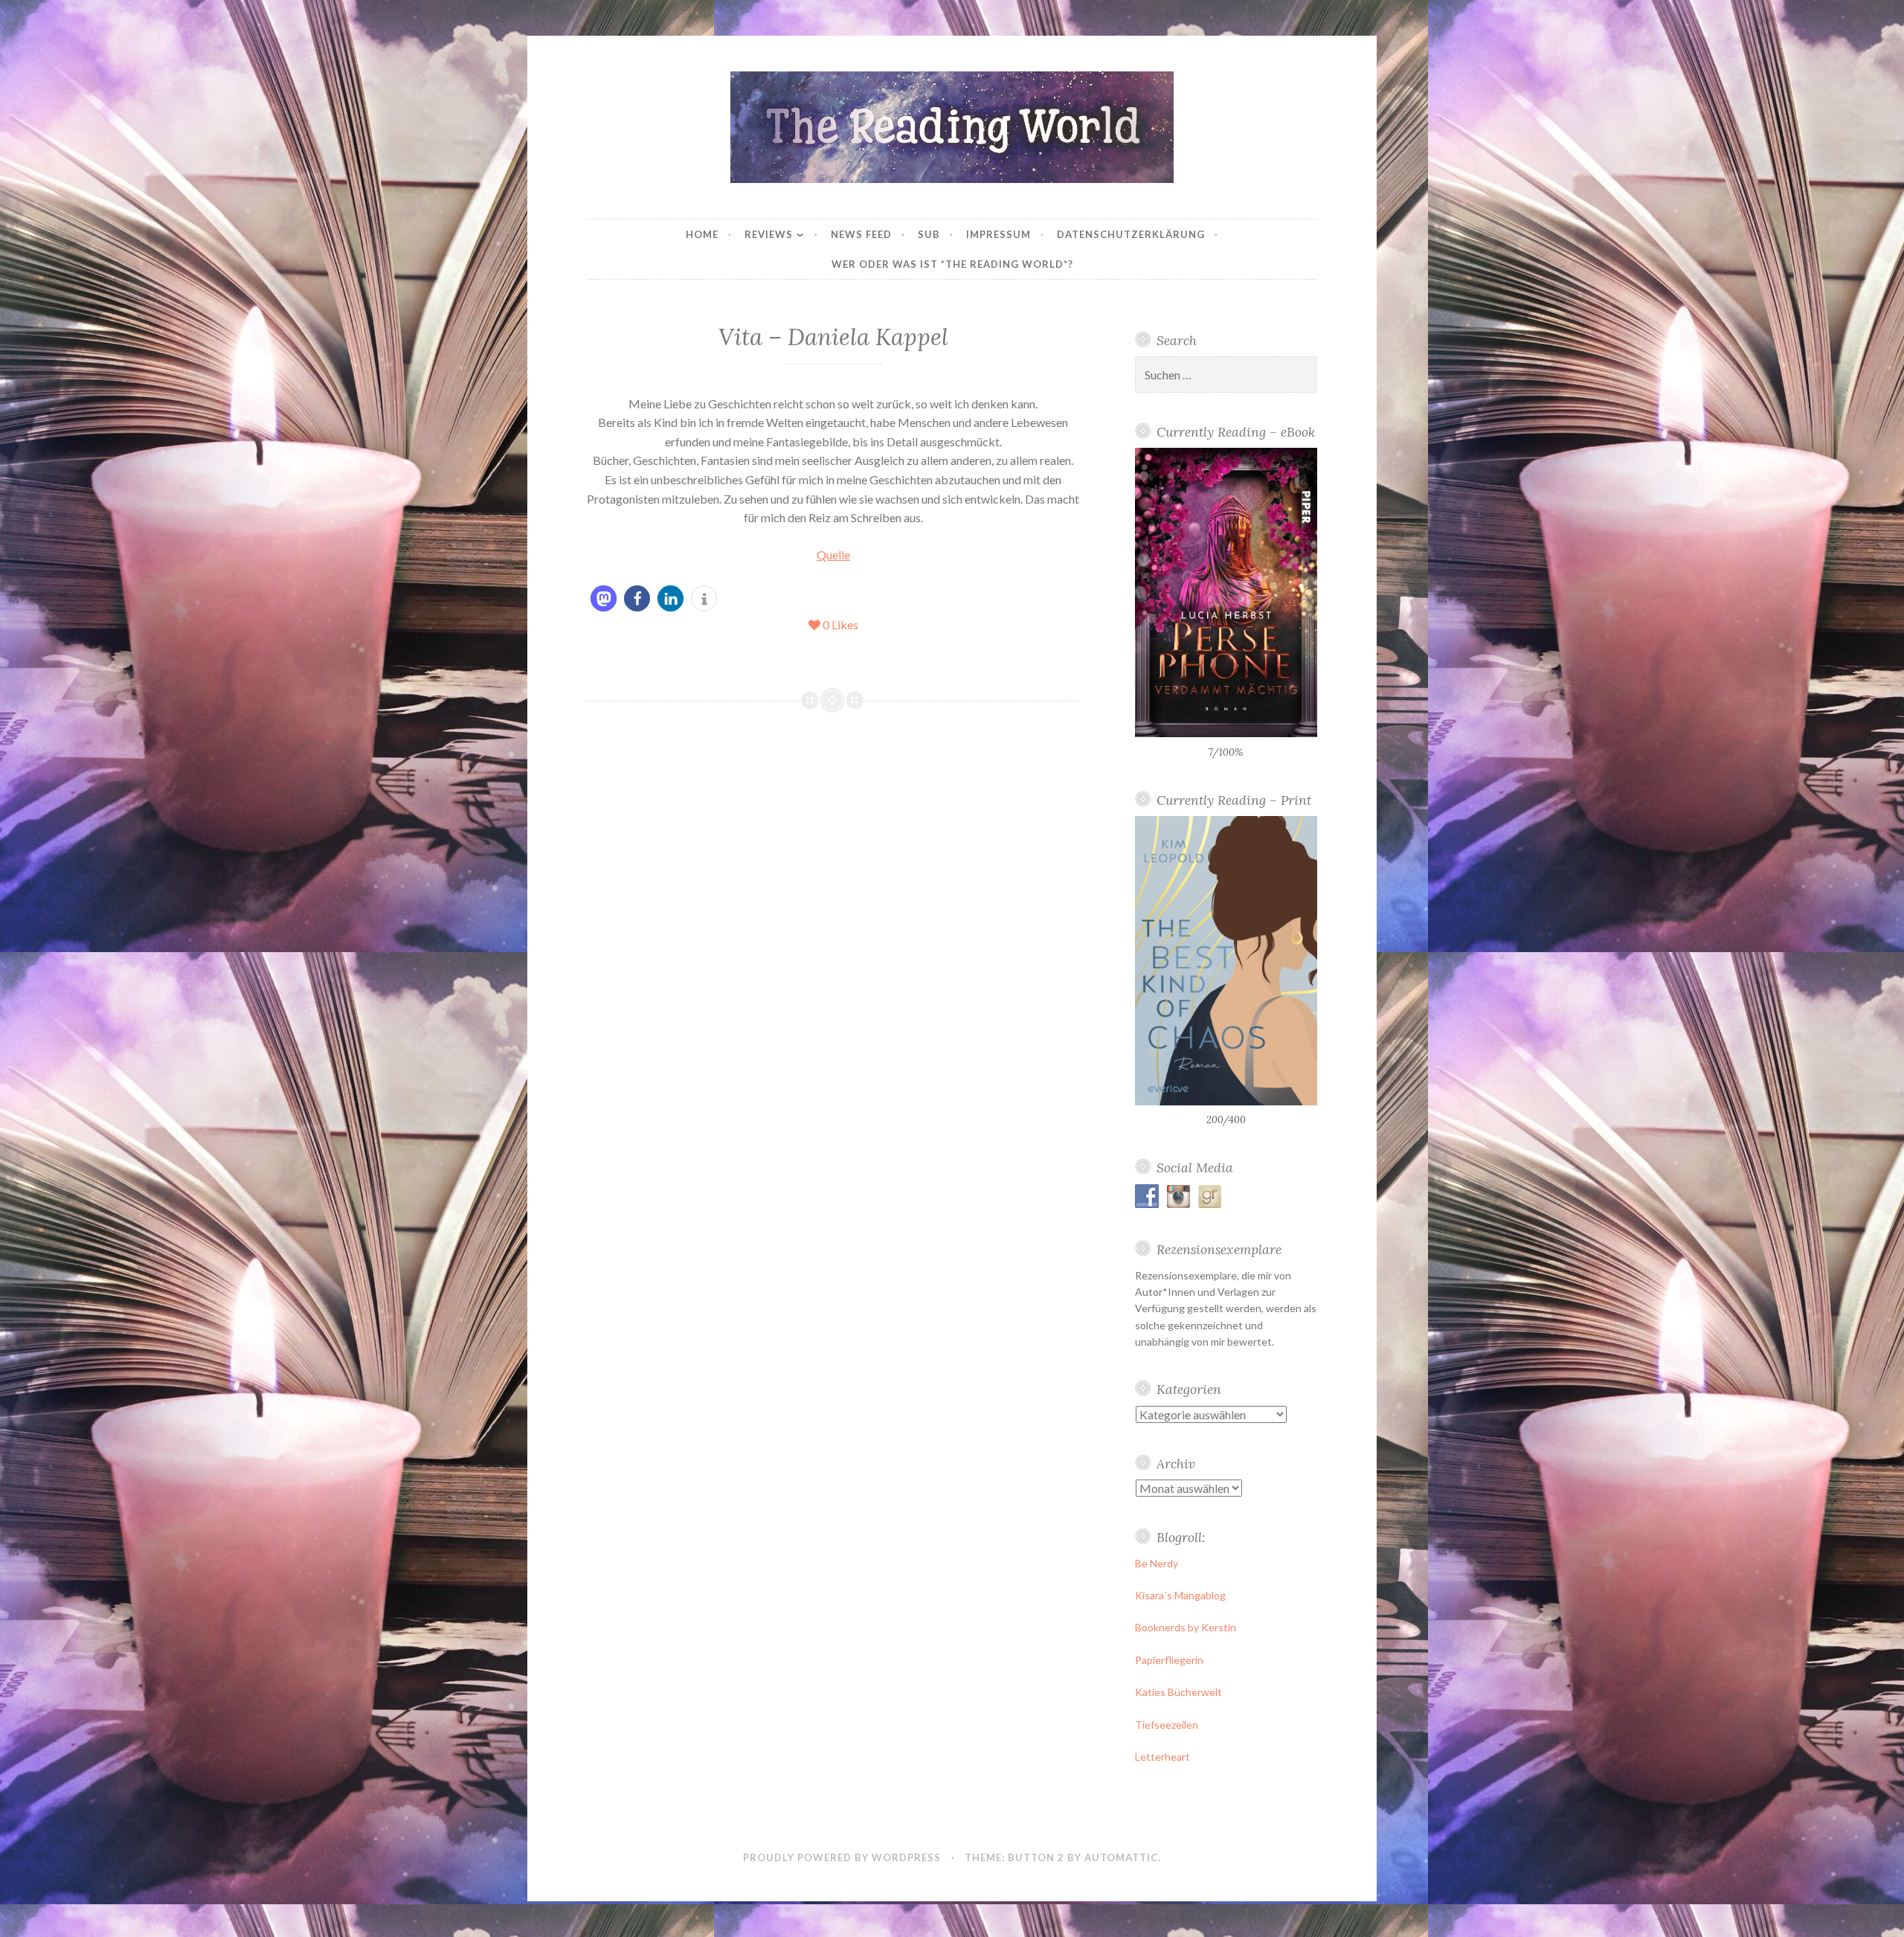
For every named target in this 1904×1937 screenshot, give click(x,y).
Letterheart (1162, 1757)
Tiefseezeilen (1167, 1725)
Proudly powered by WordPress (842, 1857)
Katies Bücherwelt (1178, 1692)
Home (702, 234)
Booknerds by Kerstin (1186, 1627)
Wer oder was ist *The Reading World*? (952, 264)
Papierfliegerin (1169, 1660)
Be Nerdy (1157, 1563)
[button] (604, 598)
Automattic (1121, 1857)
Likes (840, 624)
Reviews (769, 234)
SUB (929, 234)
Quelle (833, 555)
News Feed (861, 234)
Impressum (998, 234)
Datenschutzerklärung (1131, 234)
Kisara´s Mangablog (1180, 1595)
